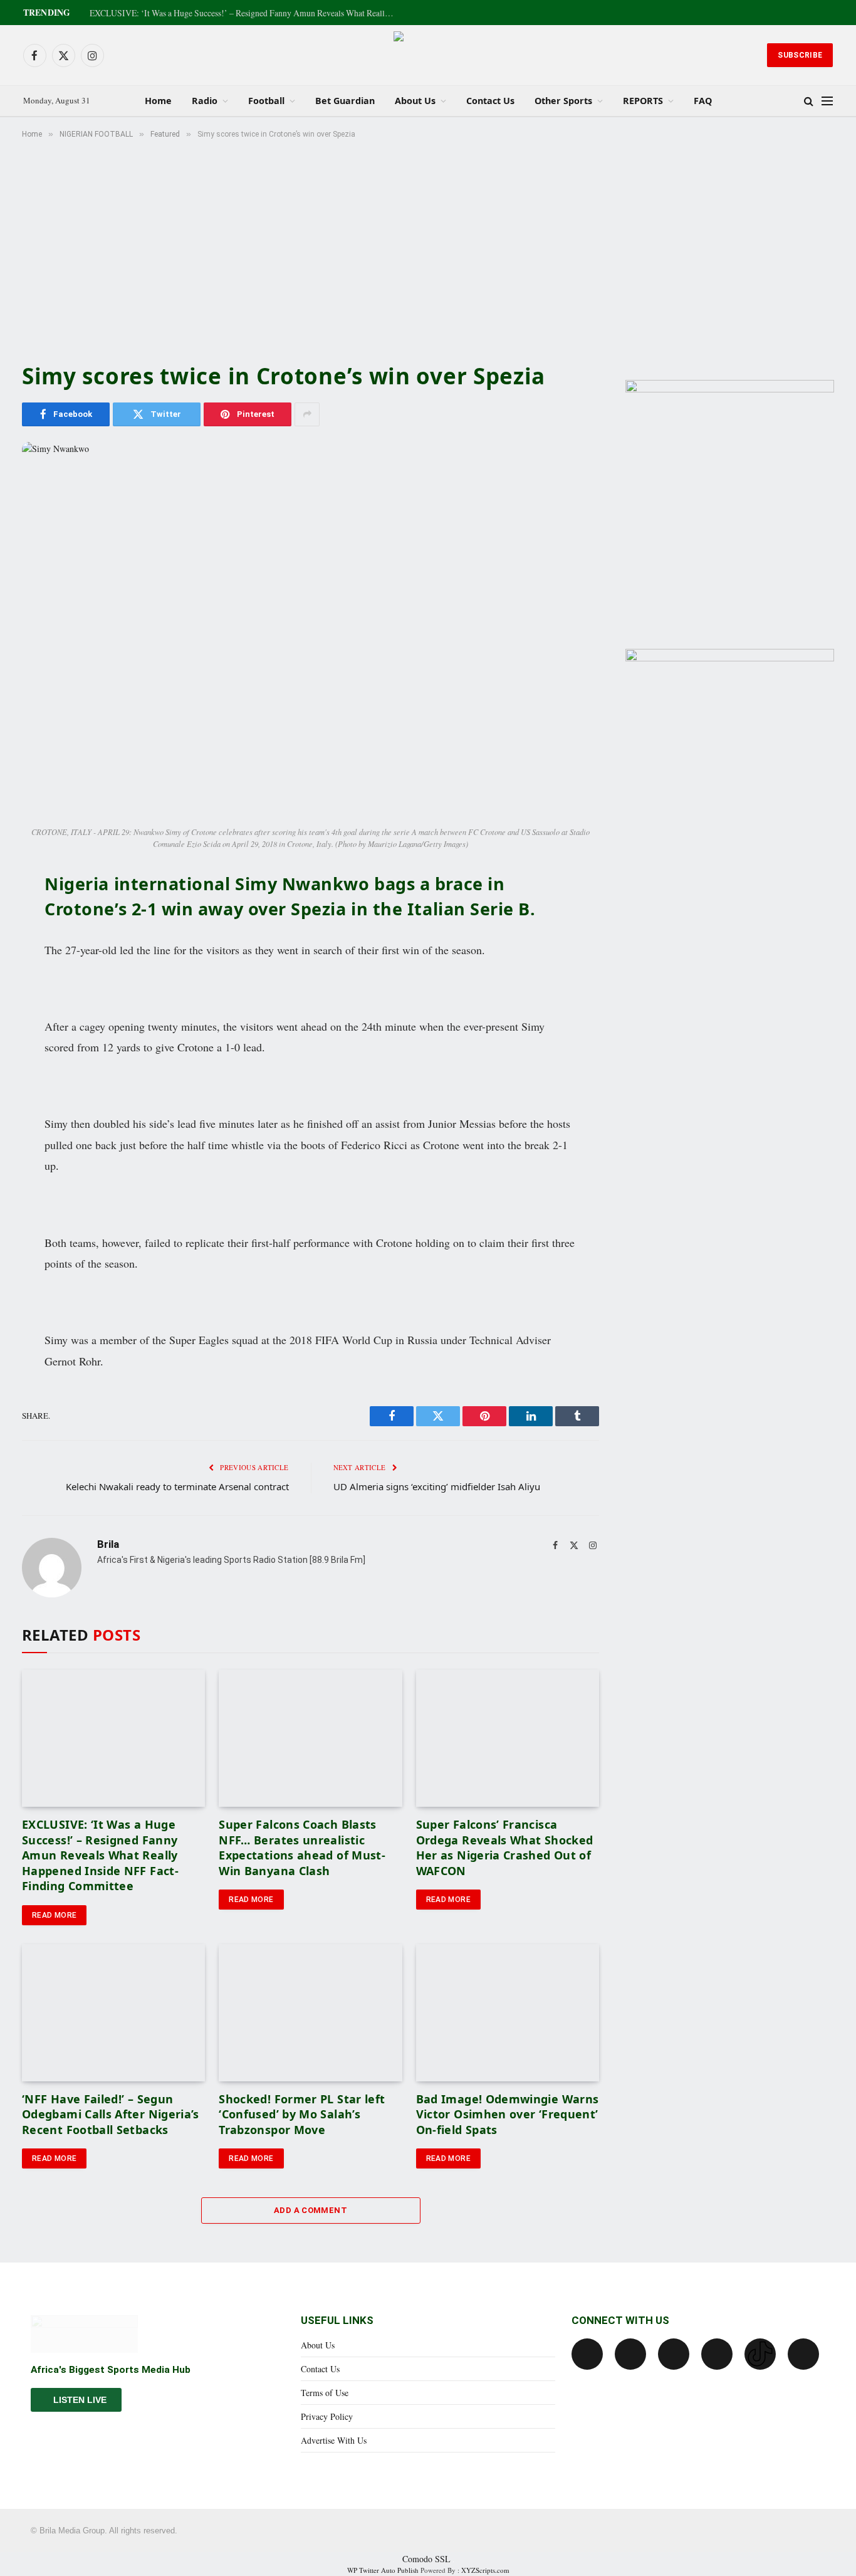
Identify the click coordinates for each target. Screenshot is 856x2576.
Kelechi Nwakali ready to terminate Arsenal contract (177, 1486)
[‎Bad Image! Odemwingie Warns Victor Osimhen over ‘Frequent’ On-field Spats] (508, 2013)
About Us (415, 101)
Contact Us (490, 101)
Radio (205, 101)
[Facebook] (587, 2354)
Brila (108, 1544)
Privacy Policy (327, 2416)
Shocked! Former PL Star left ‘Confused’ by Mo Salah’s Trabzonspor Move (302, 2114)
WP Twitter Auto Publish (383, 2570)
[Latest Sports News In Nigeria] (428, 55)
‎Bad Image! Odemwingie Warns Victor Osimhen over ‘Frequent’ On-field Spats (508, 2114)
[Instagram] (717, 2354)
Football (266, 101)
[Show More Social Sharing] (307, 414)
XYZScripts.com (485, 2570)
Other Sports (563, 101)
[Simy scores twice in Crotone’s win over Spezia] (311, 631)
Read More (54, 1915)
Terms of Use (325, 2393)
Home (158, 101)
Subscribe (800, 55)
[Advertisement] (428, 248)
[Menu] (827, 101)
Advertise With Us (334, 2440)
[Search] (809, 101)
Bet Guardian (345, 101)
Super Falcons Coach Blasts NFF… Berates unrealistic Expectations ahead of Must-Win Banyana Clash (302, 1847)
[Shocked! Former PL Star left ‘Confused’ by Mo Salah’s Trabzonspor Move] (310, 2013)
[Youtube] (674, 2354)
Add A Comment (311, 2210)
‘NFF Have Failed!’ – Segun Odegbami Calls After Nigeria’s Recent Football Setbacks (111, 2114)
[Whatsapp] (803, 2354)
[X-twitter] (630, 2354)
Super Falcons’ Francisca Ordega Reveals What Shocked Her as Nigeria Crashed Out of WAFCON (505, 1847)
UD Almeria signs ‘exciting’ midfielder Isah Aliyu (437, 1486)
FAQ (703, 101)
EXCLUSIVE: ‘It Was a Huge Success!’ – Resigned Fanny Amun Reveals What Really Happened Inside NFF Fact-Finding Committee (246, 13)
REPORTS (643, 101)
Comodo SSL (426, 2559)
